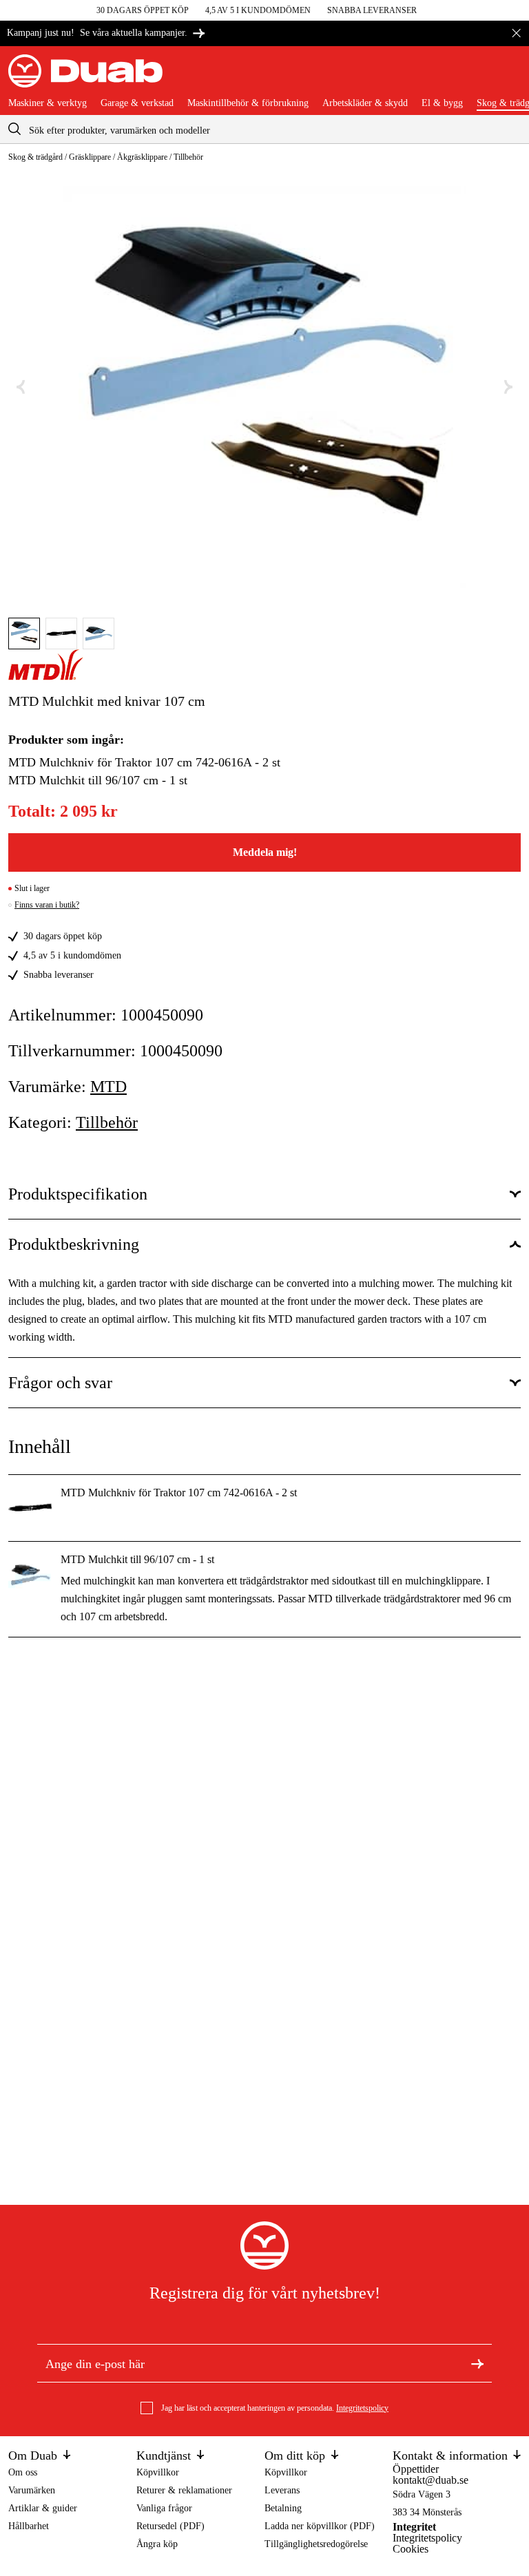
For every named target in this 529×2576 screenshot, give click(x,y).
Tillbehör (188, 157)
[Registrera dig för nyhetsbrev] (477, 2363)
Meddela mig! (265, 852)
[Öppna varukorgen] (510, 76)
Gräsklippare (90, 157)
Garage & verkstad (137, 103)
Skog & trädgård (35, 157)
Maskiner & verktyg (48, 103)
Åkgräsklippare (142, 157)
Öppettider (416, 2469)
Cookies (411, 2549)
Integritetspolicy (362, 2408)
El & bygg (442, 103)
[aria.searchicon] (14, 129)
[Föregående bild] (21, 387)
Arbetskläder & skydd (365, 103)
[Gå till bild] (24, 633)
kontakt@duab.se (431, 2480)
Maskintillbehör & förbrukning (248, 103)
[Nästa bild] (508, 387)
